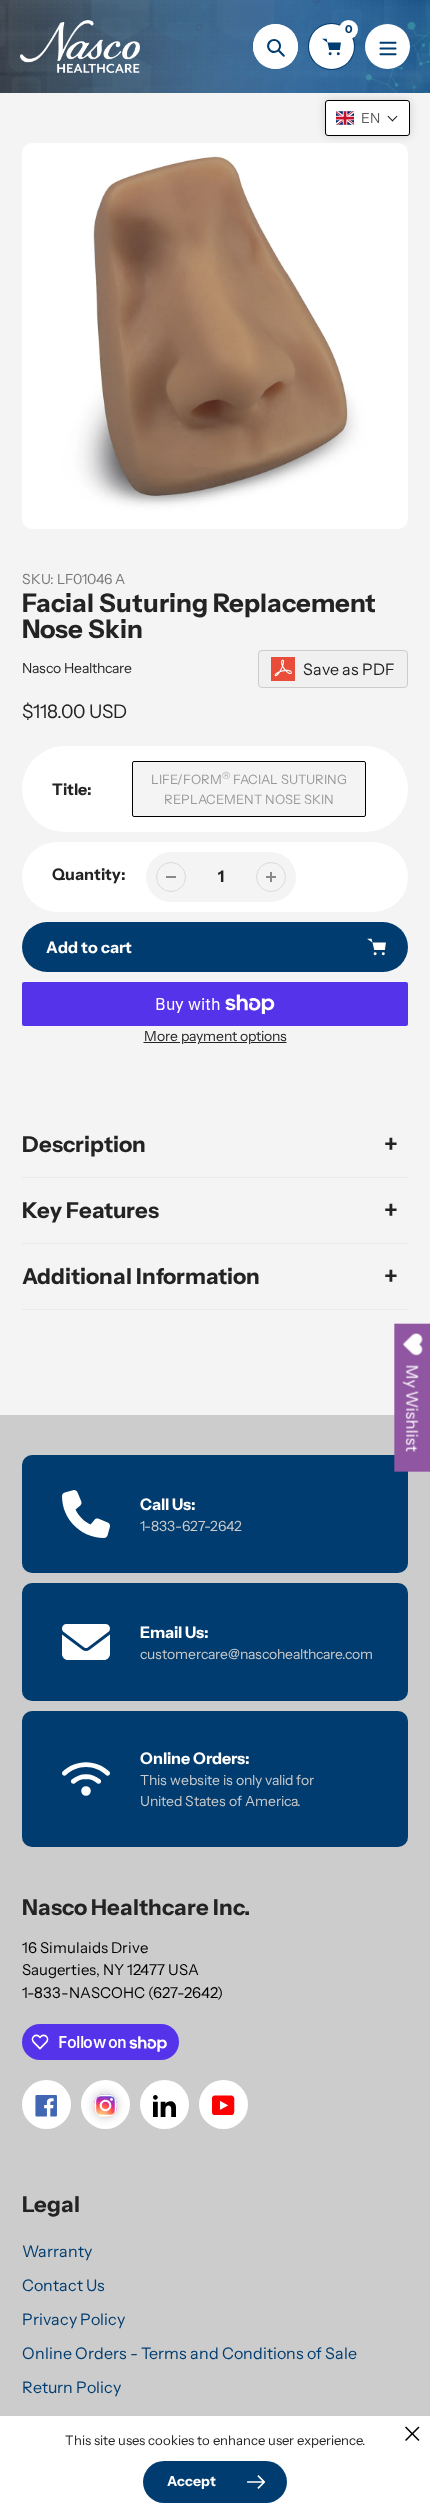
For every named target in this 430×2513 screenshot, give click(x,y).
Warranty (57, 2251)
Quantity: (89, 874)
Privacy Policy (73, 2319)
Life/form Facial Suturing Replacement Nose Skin (249, 788)
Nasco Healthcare (77, 668)
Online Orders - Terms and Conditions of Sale (189, 2353)
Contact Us (63, 2285)
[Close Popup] (412, 2433)
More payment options (215, 1036)
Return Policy (71, 2387)
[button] (367, 118)
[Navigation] (387, 46)
